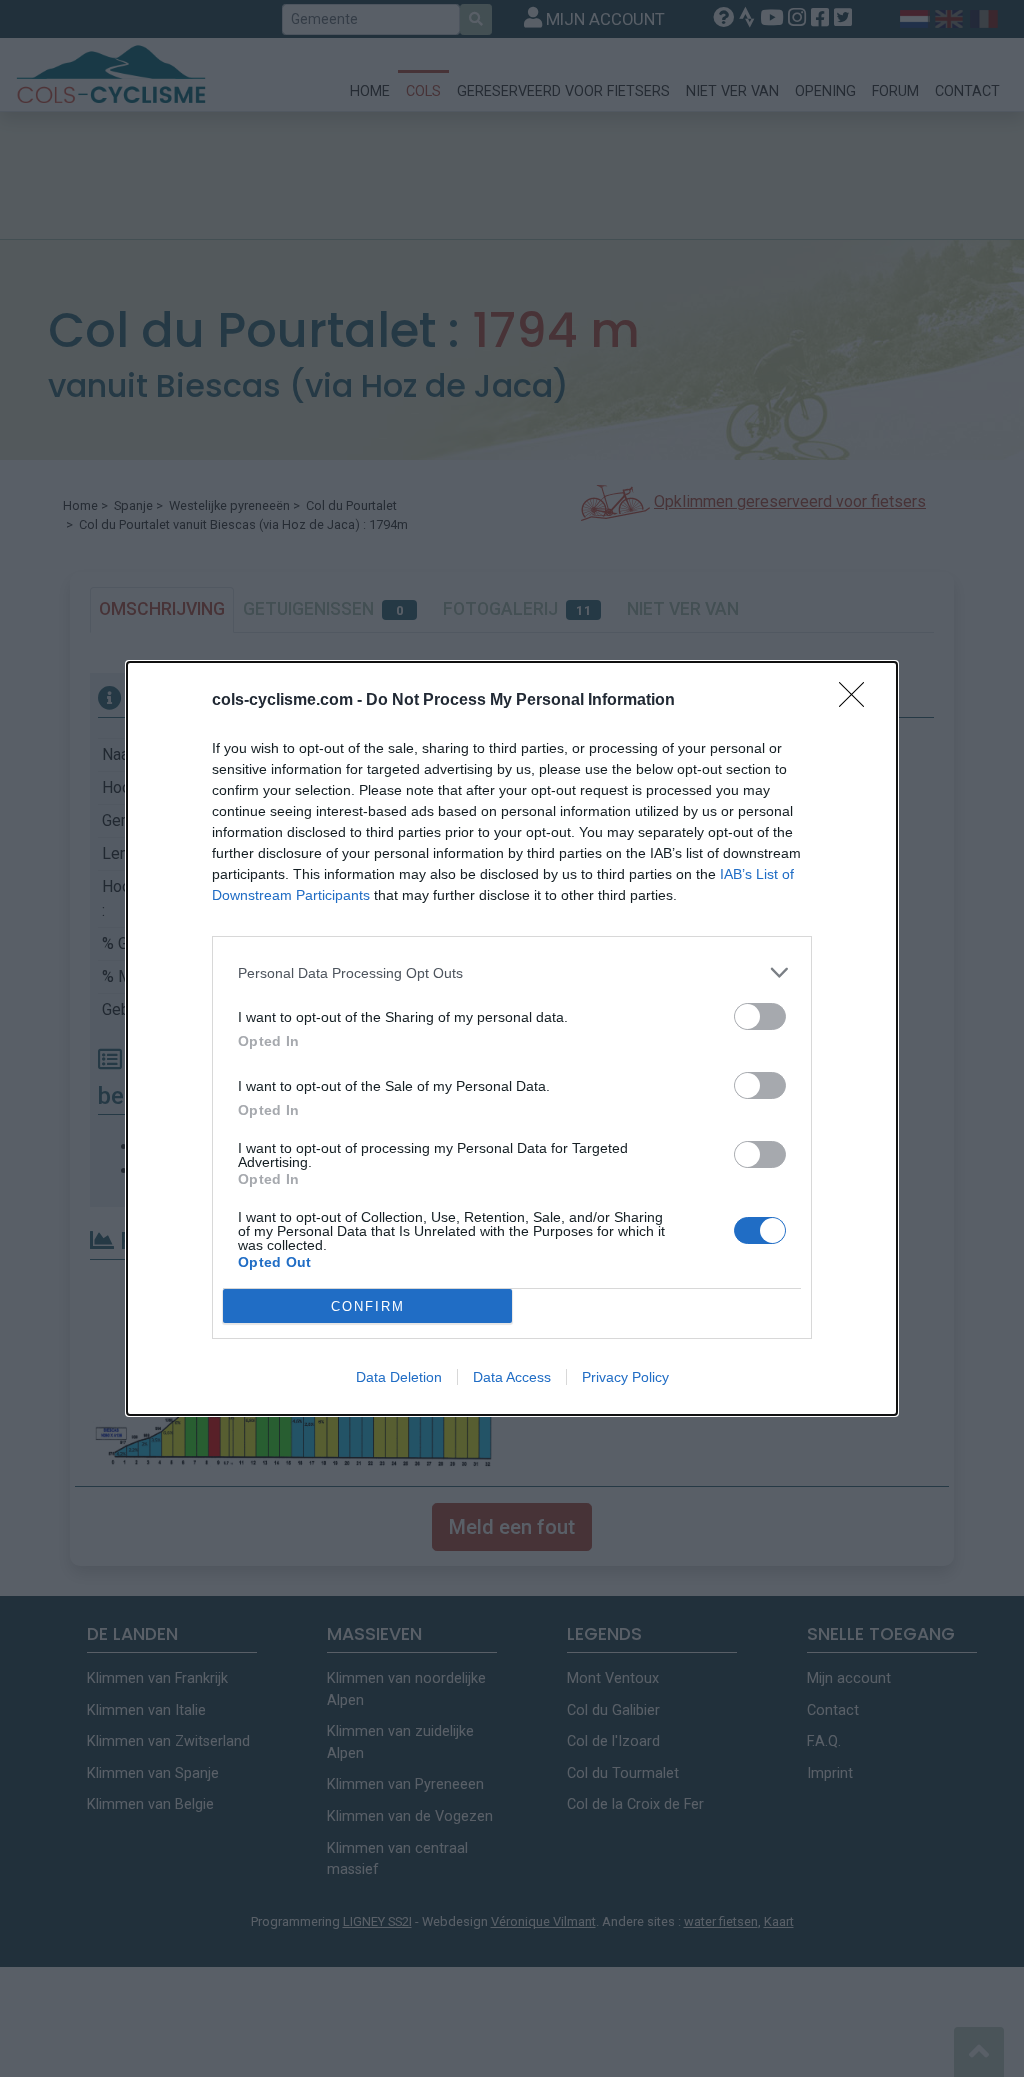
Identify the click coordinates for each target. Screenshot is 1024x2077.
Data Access (512, 1377)
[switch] (760, 1016)
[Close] (858, 701)
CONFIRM (368, 1306)
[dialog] (512, 1038)
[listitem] (512, 972)
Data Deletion (399, 1377)
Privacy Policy (625, 1377)
